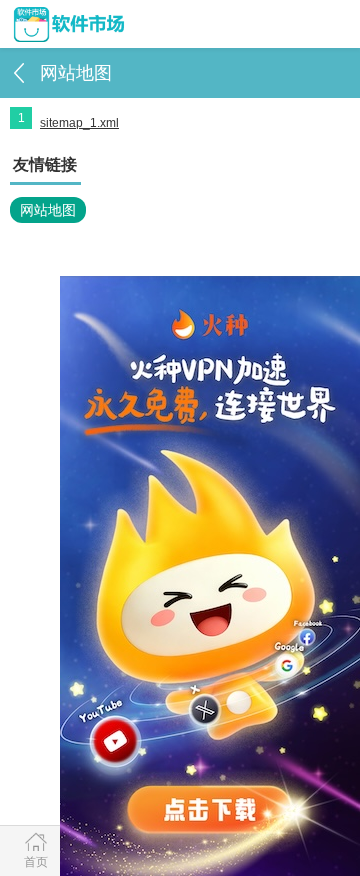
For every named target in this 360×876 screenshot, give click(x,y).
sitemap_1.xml (79, 123)
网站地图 (48, 210)
